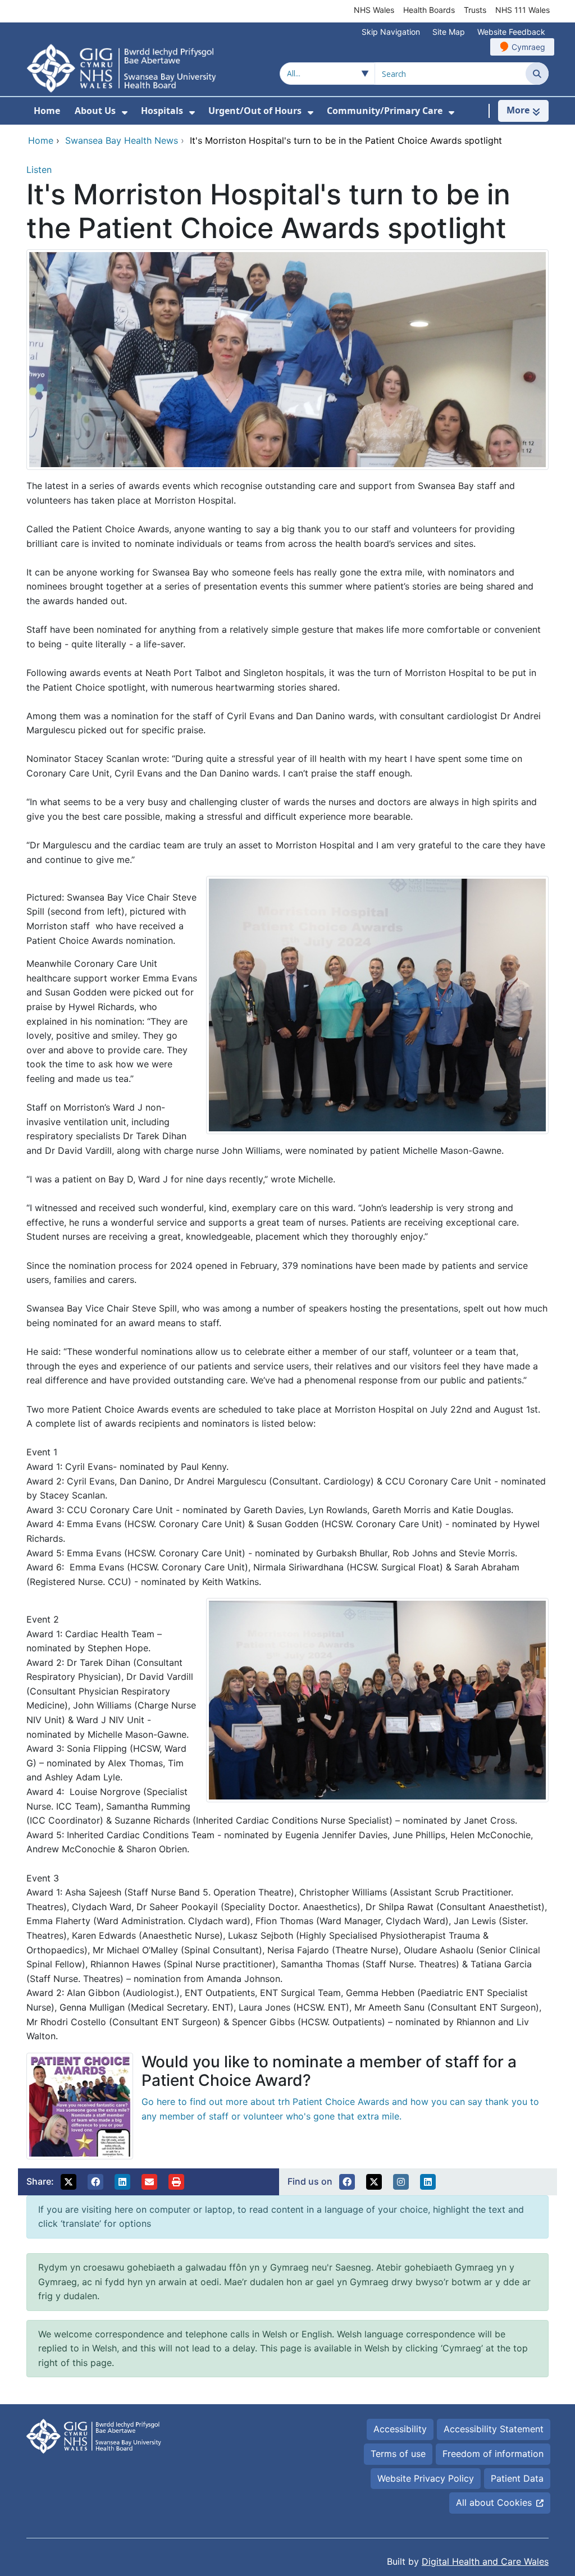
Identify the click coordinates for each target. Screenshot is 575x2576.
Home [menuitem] (47, 111)
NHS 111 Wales (522, 10)
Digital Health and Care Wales (485, 2561)
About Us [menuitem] (95, 111)
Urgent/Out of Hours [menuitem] (255, 111)
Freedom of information (493, 2454)
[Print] (176, 2182)
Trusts (475, 10)
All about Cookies (494, 2502)
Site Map (449, 32)
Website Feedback (511, 32)
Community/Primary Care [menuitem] (385, 111)
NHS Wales (374, 10)
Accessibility (400, 2429)
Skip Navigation (391, 32)
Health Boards (429, 10)
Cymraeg (528, 47)
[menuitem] (125, 113)
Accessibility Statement (494, 2429)
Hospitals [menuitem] (162, 111)
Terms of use (398, 2454)
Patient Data (517, 2478)
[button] (69, 2182)
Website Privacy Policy (426, 2478)
